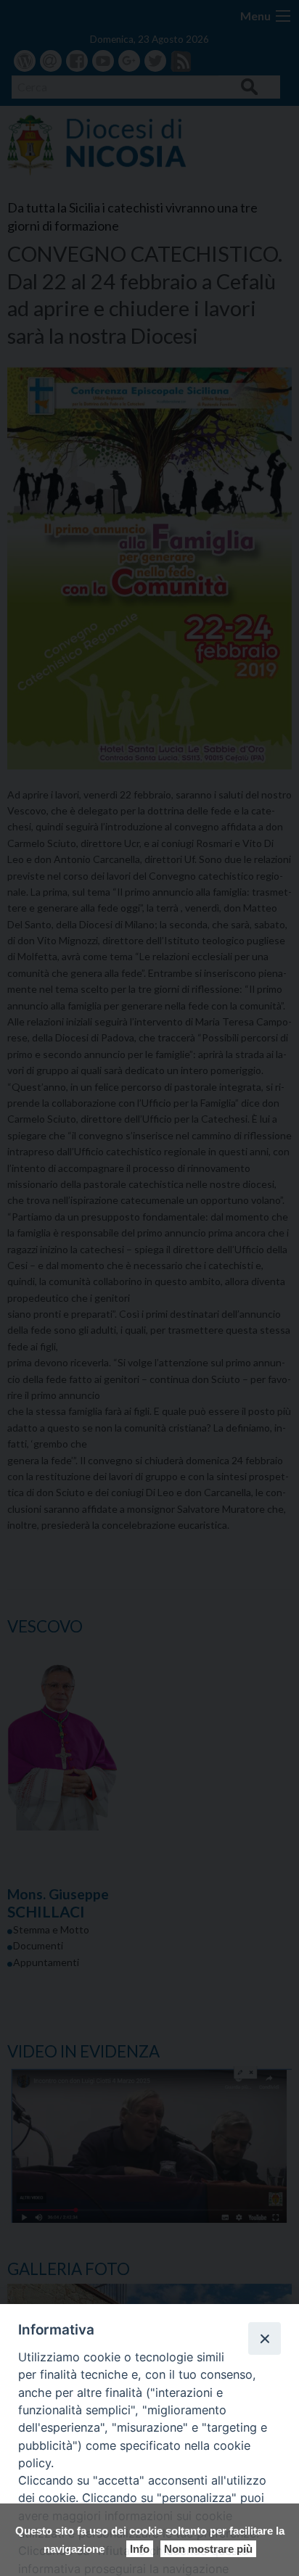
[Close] (264, 2338)
